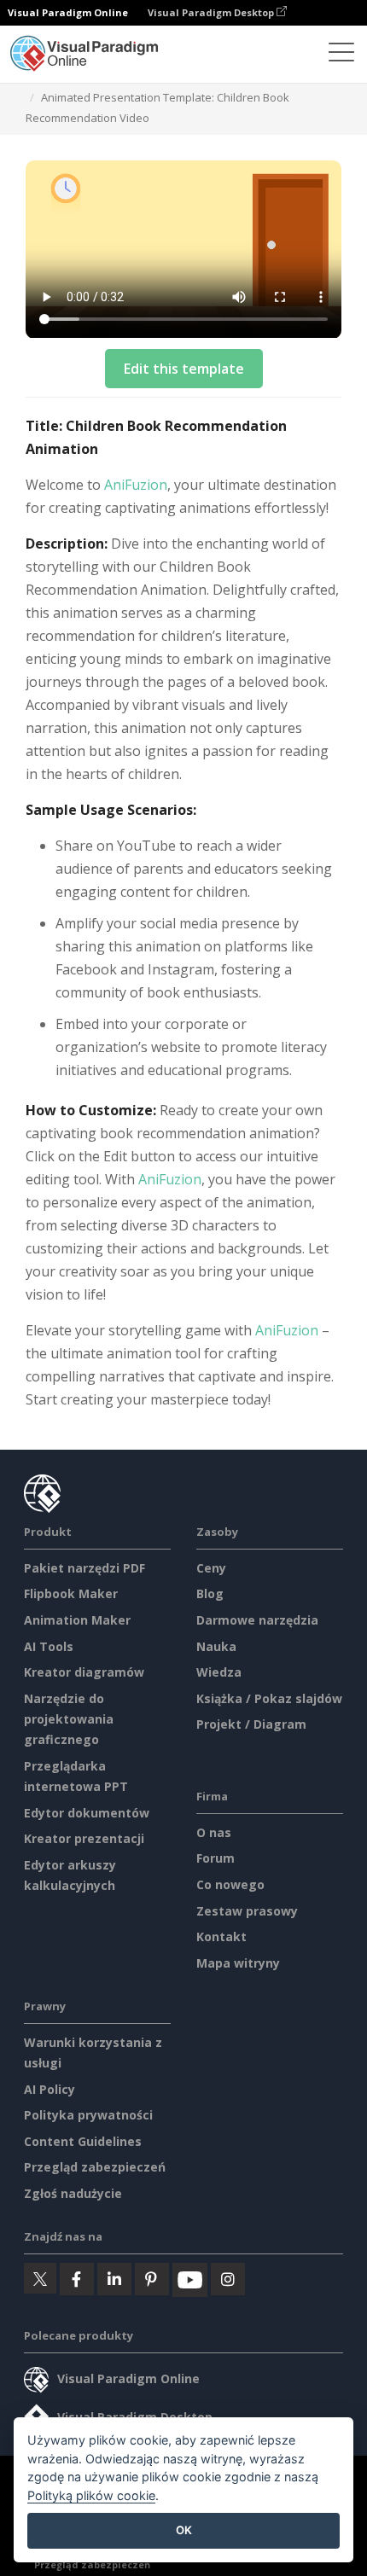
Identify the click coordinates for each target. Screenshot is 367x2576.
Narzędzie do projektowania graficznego (69, 1719)
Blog (210, 1593)
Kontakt (221, 1936)
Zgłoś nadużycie (73, 2193)
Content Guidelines (83, 2141)
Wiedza (219, 1672)
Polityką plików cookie (91, 2495)
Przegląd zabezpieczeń (95, 2167)
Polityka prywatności (88, 2115)
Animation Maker (77, 1620)
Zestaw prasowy (247, 1911)
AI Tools (49, 1646)
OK (184, 2530)
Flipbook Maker (71, 1593)
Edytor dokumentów (87, 1813)
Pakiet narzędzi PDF (84, 1568)
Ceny (211, 1568)
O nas (214, 1832)
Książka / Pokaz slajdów (269, 1698)
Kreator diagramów (84, 1672)
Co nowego (230, 1884)
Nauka (216, 1646)
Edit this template (184, 369)
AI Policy (50, 2089)
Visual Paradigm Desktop (212, 12)
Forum (216, 1858)
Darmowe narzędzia (257, 1620)
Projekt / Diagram (251, 1724)
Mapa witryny (238, 1963)
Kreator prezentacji (84, 1838)
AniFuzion (136, 485)
